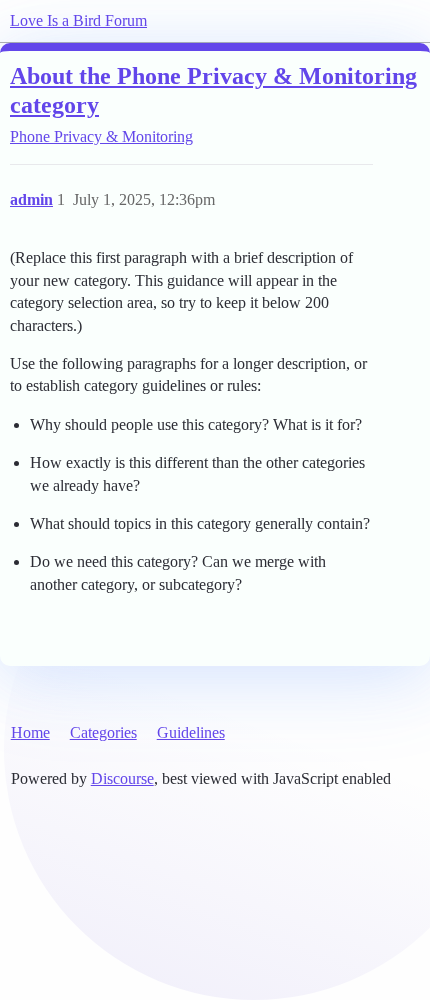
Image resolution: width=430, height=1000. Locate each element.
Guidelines (191, 732)
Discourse (122, 778)
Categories (103, 732)
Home (30, 732)
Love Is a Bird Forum (78, 20)
